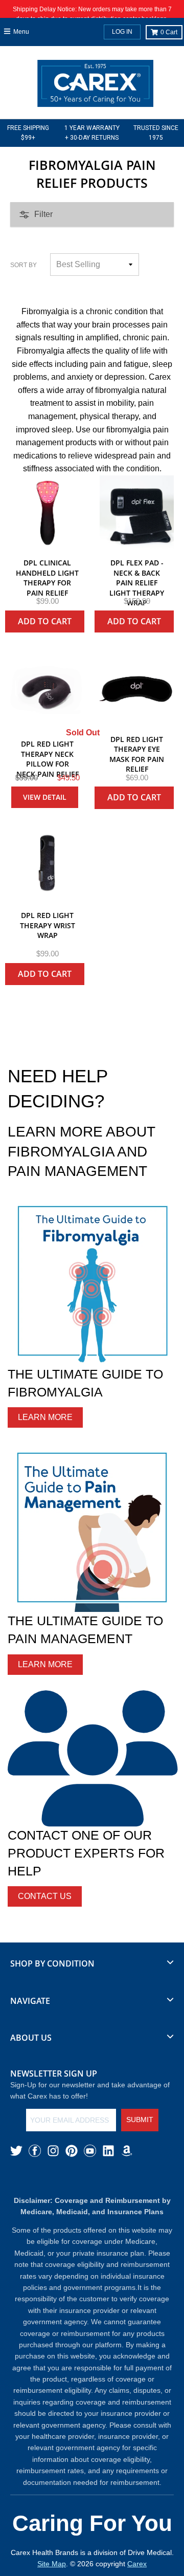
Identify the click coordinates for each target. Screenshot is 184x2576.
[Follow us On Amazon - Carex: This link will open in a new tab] (127, 2151)
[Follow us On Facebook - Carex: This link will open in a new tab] (35, 2151)
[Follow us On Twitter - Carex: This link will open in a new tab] (16, 2151)
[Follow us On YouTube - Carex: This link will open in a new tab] (90, 2151)
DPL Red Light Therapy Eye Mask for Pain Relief (137, 754)
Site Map (52, 2564)
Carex (137, 2564)
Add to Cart (45, 621)
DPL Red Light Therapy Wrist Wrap (48, 925)
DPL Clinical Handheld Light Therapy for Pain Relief (47, 578)
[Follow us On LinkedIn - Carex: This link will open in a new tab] (108, 2151)
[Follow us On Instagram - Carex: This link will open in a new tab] (53, 2151)
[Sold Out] (47, 689)
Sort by (24, 265)
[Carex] (95, 85)
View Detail (45, 797)
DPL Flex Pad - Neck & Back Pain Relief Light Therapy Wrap (137, 583)
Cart (169, 32)
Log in (122, 32)
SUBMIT (140, 2120)
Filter (43, 214)
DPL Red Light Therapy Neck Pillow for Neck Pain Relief (48, 759)
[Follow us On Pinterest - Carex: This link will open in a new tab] (72, 2151)
